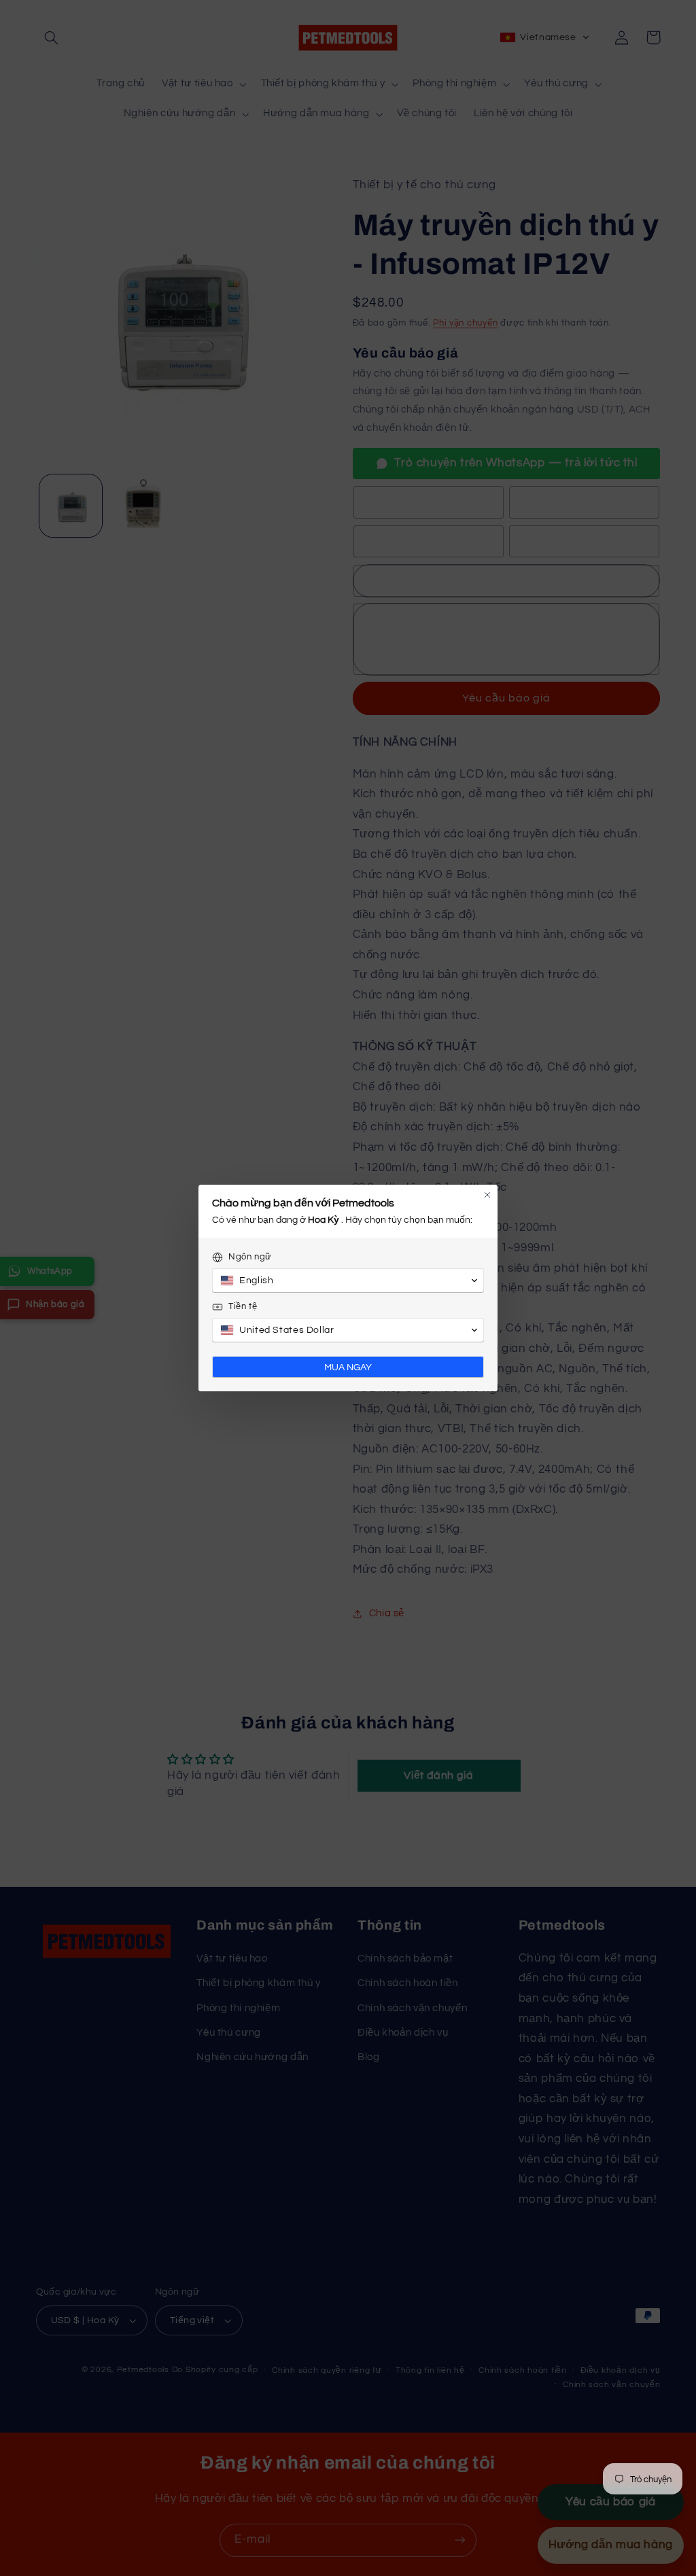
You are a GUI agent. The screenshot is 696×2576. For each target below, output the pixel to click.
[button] (348, 1281)
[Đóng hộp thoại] (487, 1195)
